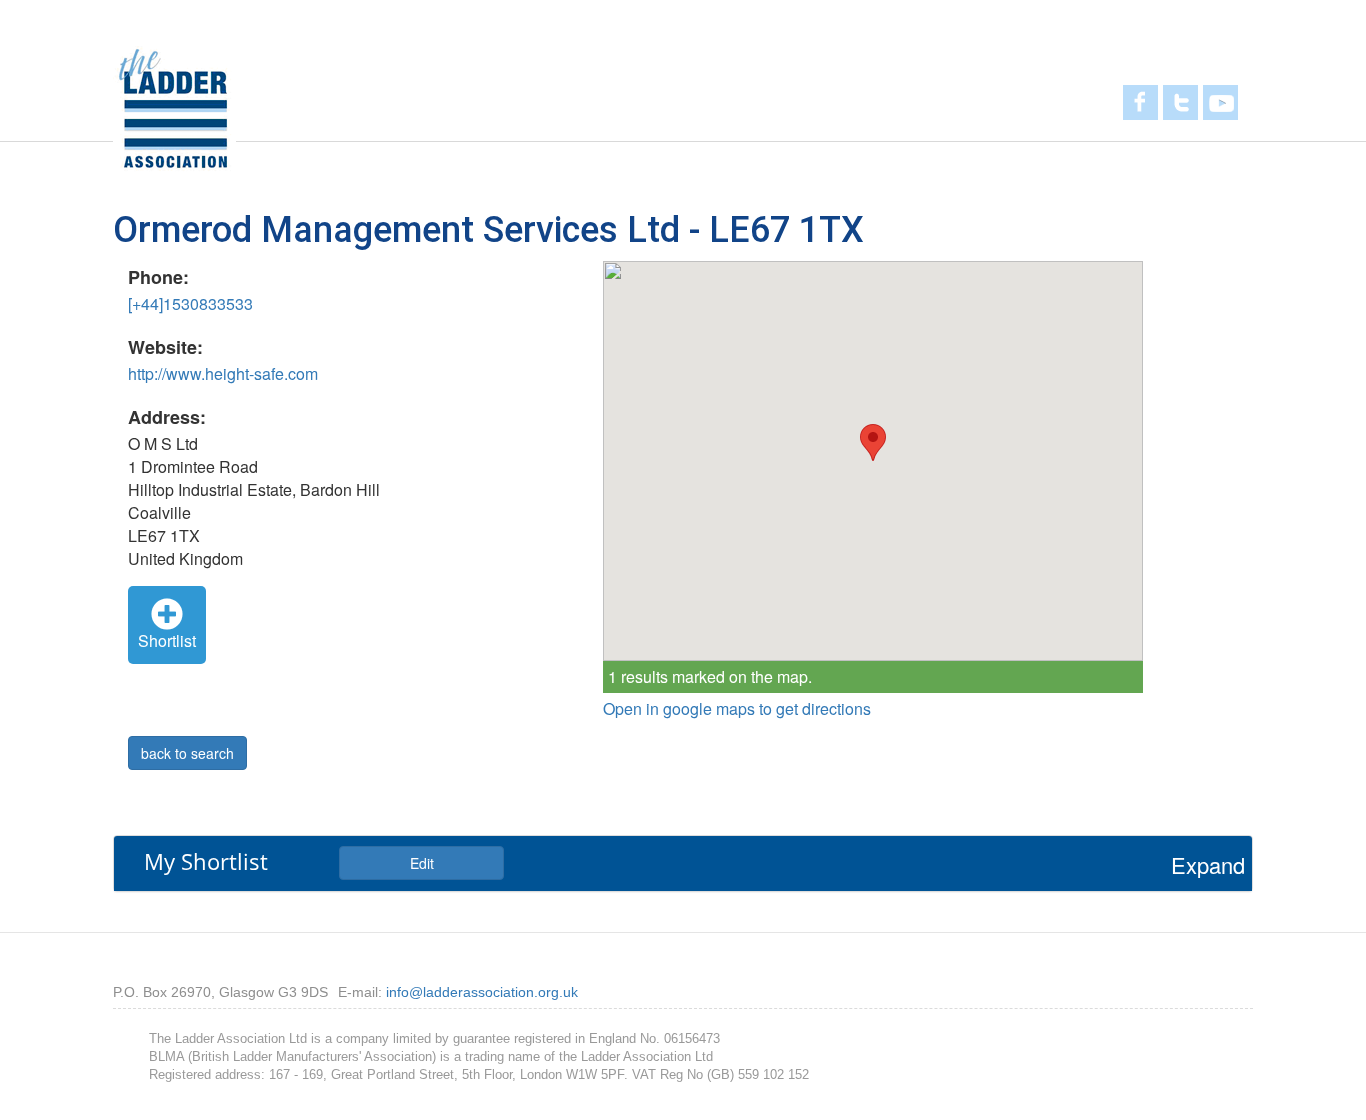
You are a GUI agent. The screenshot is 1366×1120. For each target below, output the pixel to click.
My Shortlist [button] (206, 861)
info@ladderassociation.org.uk (482, 992)
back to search (187, 753)
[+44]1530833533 (190, 303)
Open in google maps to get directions (737, 709)
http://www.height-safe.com (223, 373)
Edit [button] (422, 863)
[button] (873, 442)
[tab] (683, 863)
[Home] (174, 108)
